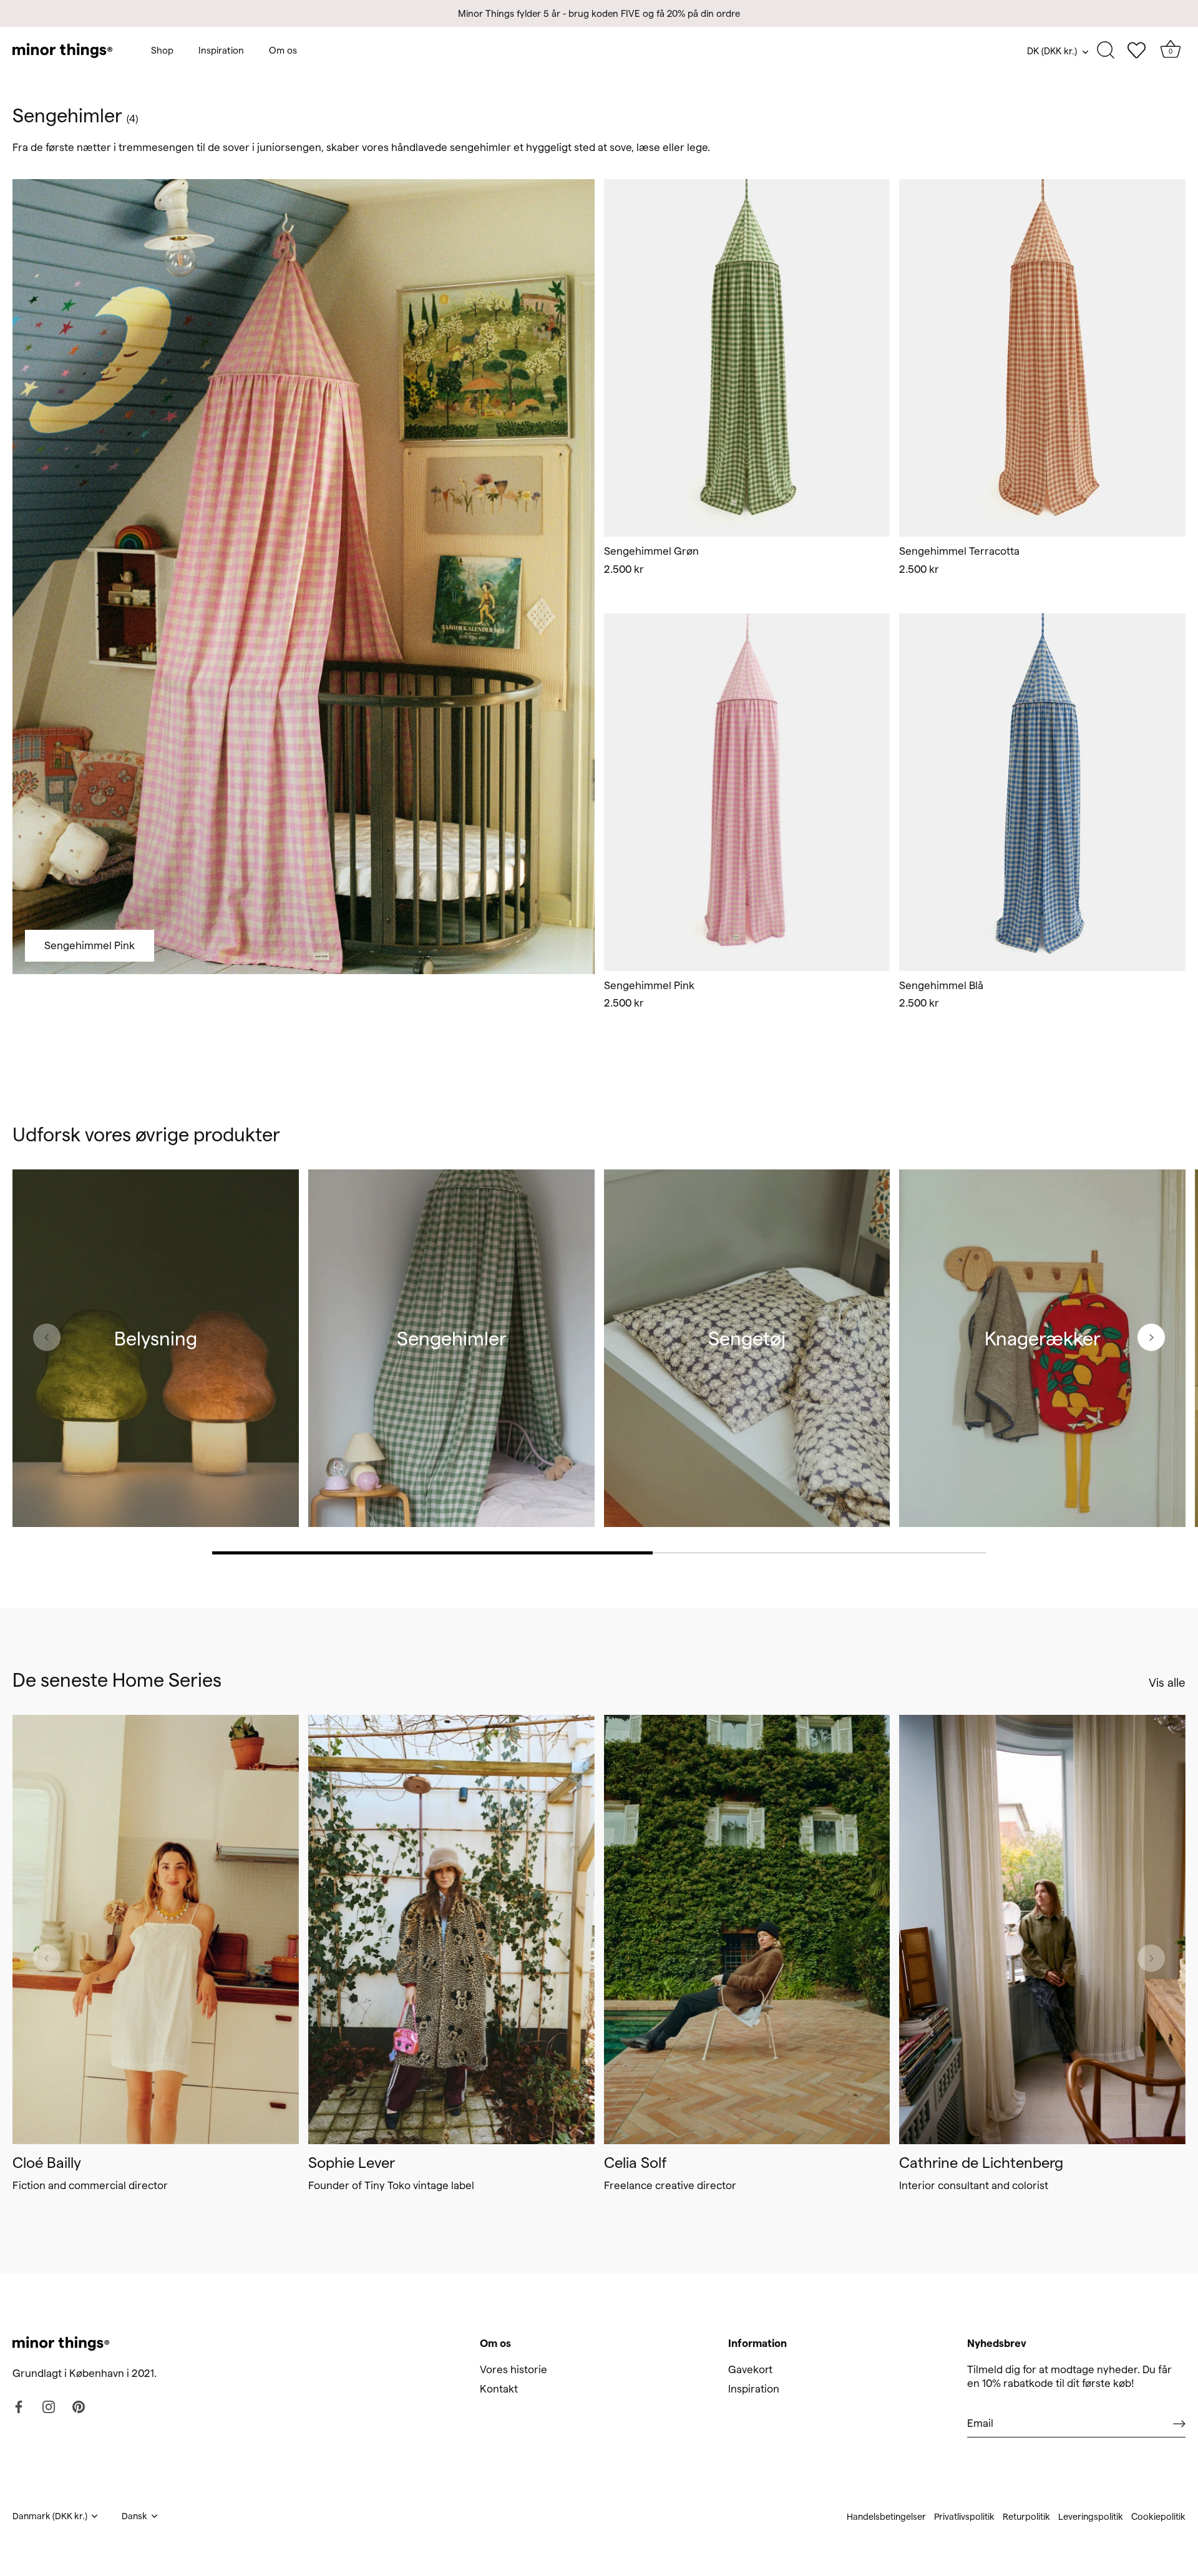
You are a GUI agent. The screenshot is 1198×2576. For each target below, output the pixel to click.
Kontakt (499, 2388)
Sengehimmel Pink (90, 945)
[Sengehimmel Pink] (747, 793)
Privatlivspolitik (964, 2517)
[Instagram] (49, 2406)
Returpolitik (1026, 2517)
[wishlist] (1136, 51)
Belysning (156, 1338)
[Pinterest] (79, 2406)
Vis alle (1167, 1683)
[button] (620, 368)
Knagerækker (1043, 1338)
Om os (283, 50)
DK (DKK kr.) (1052, 51)
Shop (162, 50)
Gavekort (750, 2369)
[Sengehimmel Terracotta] (1042, 358)
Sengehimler (451, 1338)
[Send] (1179, 2423)
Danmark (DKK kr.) (50, 2516)
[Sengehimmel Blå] (1042, 793)
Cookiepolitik (1158, 2517)
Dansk (134, 2516)
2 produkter (1042, 1363)
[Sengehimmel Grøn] (747, 358)
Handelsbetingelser (886, 2517)
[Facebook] (19, 2406)
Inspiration (221, 50)
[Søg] (1106, 51)
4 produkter (451, 1363)
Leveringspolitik (1091, 2517)
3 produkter (156, 1363)
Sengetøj (747, 1338)
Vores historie (514, 2369)
